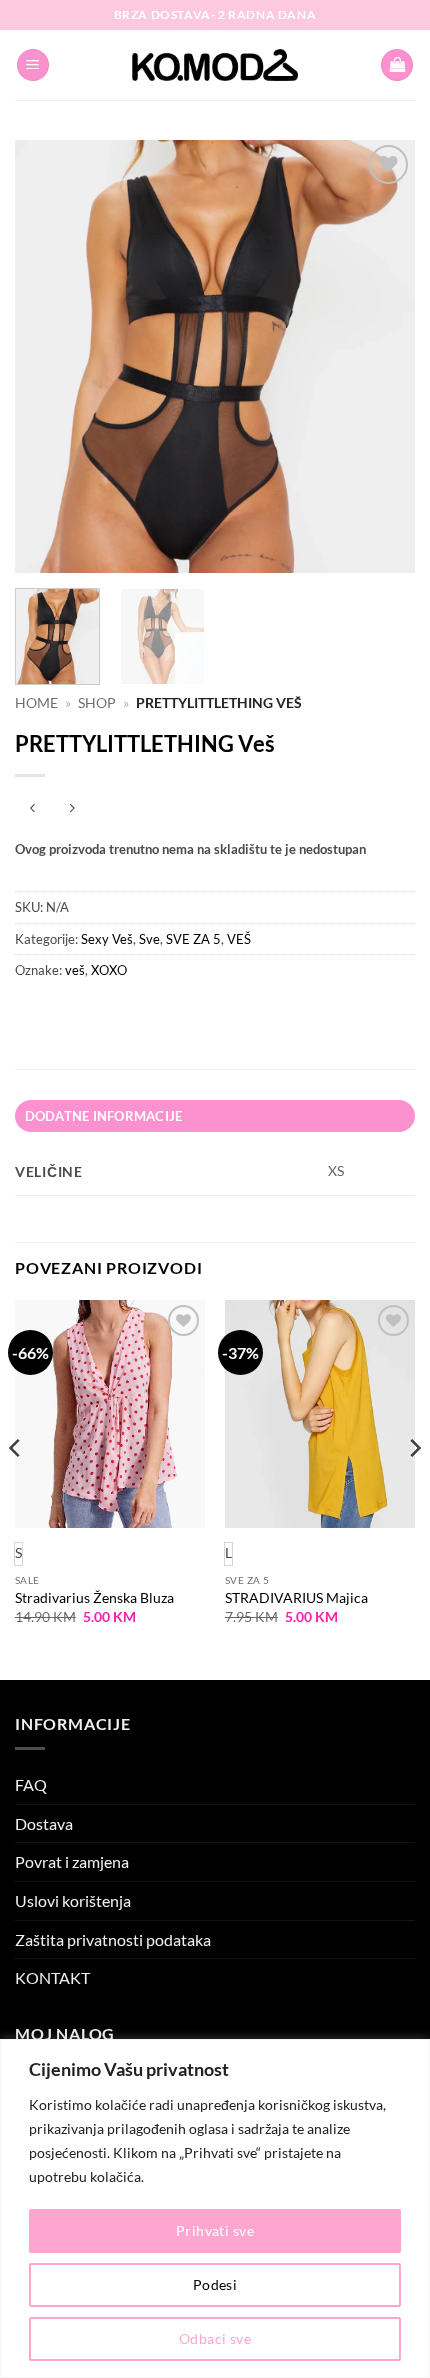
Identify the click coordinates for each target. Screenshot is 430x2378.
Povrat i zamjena (72, 1861)
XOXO (109, 970)
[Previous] (48, 356)
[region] (215, 2208)
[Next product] (32, 808)
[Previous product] (71, 808)
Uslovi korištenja (73, 1900)
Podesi (215, 2284)
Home (36, 703)
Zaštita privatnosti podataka (113, 1939)
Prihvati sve (215, 2230)
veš (75, 970)
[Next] (382, 356)
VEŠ (239, 939)
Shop (97, 703)
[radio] (228, 1554)
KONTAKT (52, 1977)
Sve (149, 939)
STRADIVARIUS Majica (296, 1598)
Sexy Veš (107, 939)
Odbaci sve (215, 2338)
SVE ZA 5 (193, 939)
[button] (33, 65)
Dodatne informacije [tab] (104, 1116)
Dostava (44, 1823)
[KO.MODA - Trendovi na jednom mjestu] (215, 65)
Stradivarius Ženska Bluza (94, 1598)
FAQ (31, 1784)
